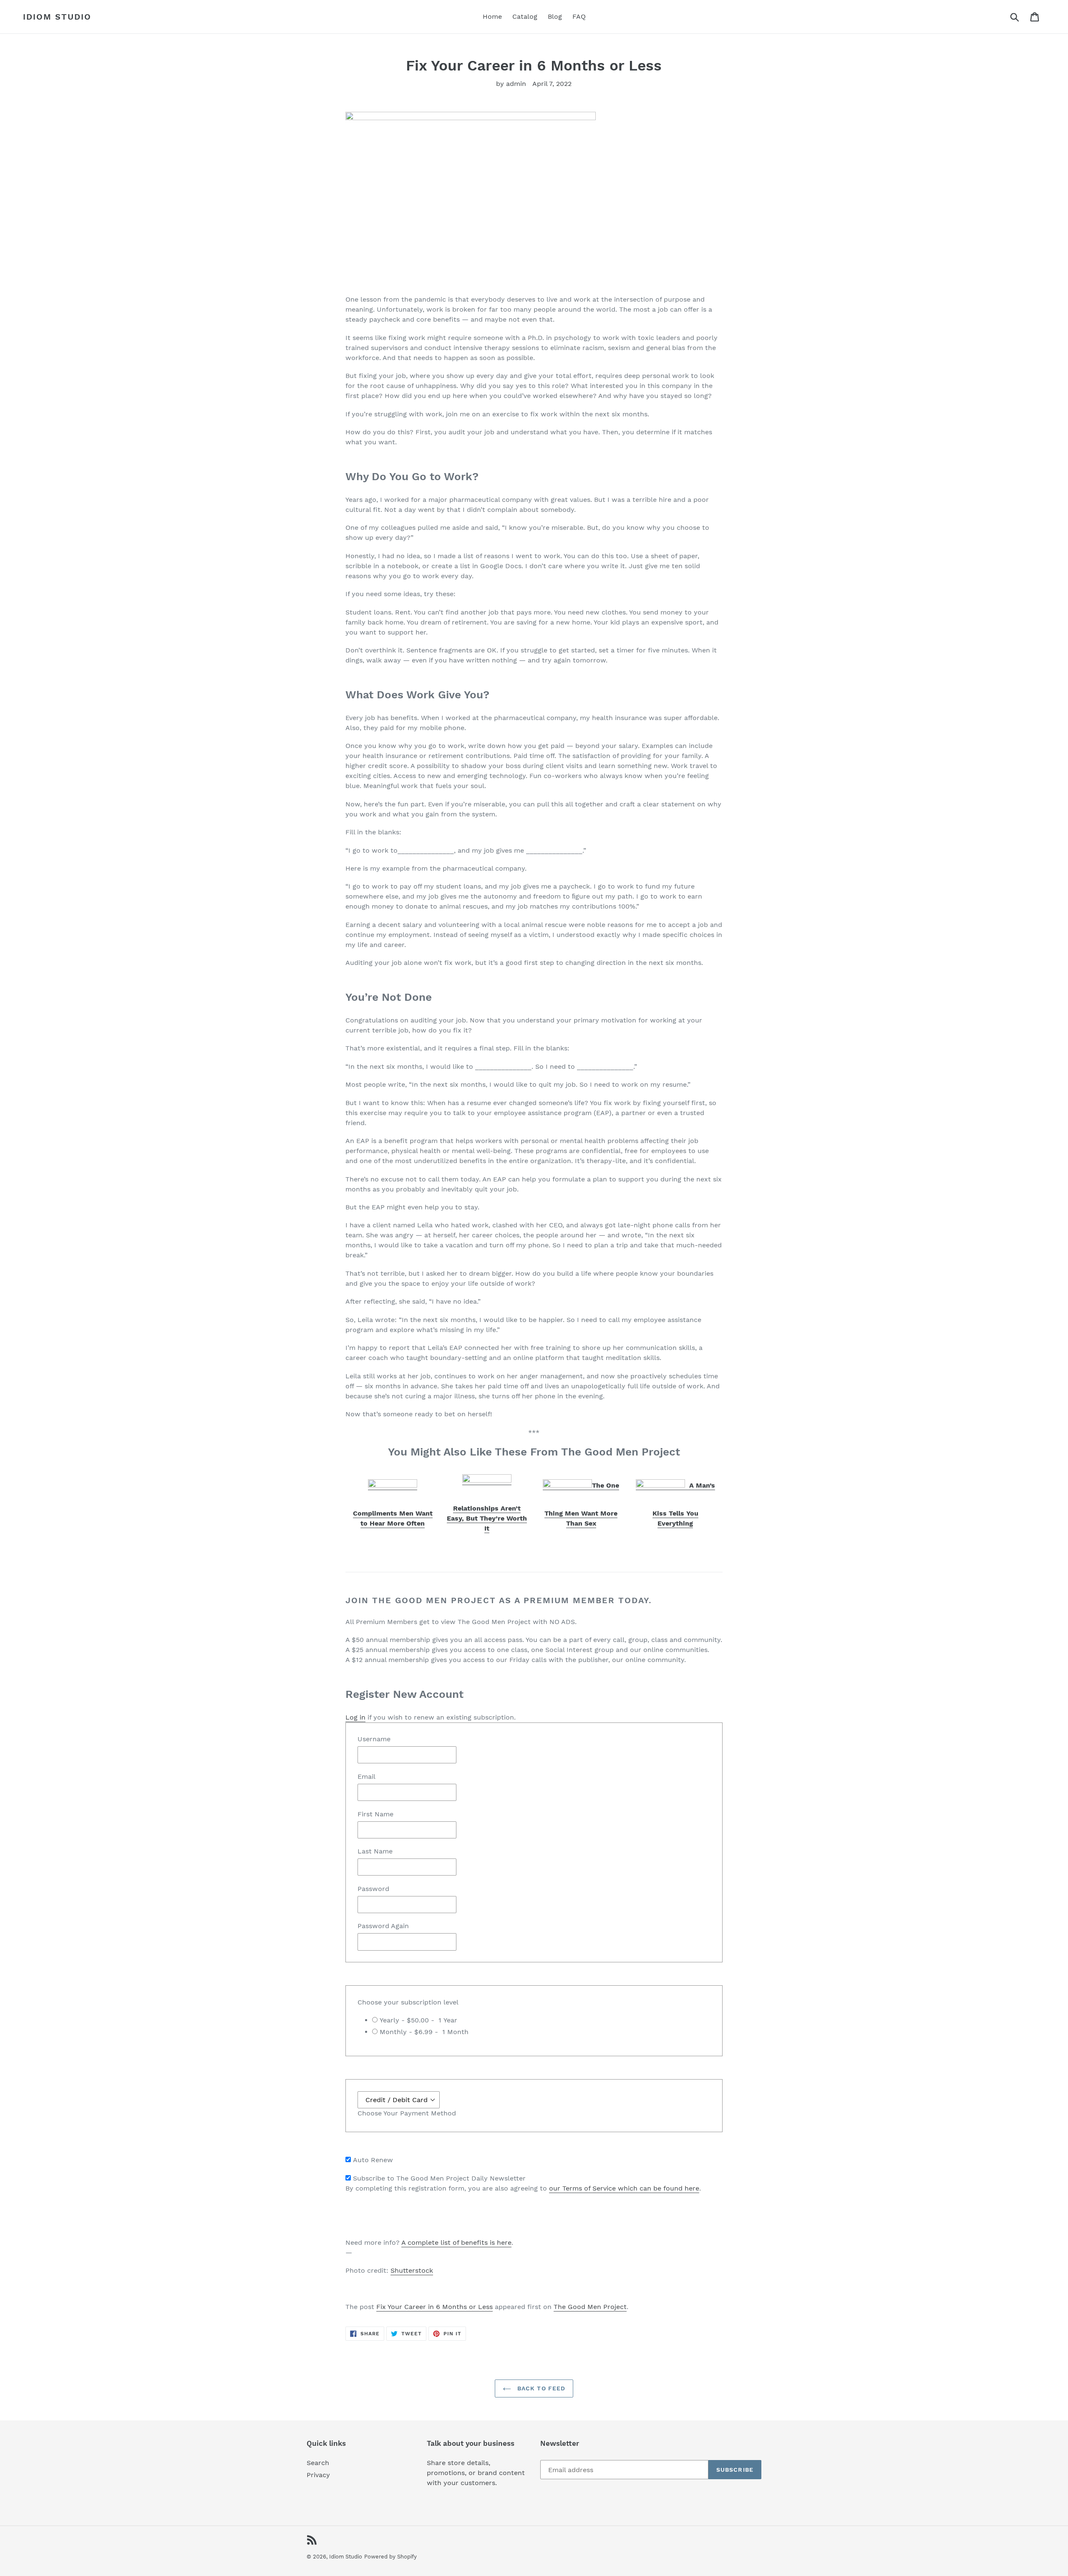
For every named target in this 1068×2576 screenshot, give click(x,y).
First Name (375, 1814)
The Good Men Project (590, 2307)
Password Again (383, 1926)
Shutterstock (412, 2270)
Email (366, 1777)
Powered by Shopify (390, 2557)
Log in (355, 1717)
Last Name (375, 1851)
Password (373, 1889)
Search (318, 2463)
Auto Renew (373, 2160)
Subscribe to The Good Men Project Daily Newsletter (439, 2178)
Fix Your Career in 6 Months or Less (435, 2307)
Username (374, 1739)
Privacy (318, 2475)
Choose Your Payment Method (407, 2113)
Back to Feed (540, 2388)
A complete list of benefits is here (456, 2242)
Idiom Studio (57, 17)
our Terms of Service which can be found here (624, 2188)
